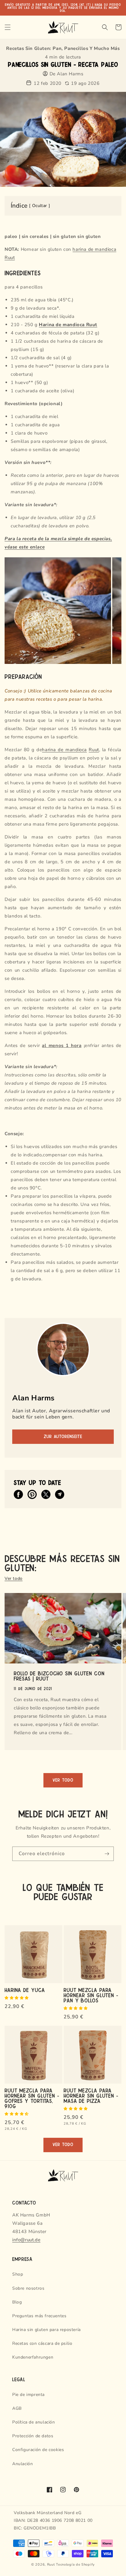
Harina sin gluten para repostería (46, 2330)
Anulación (22, 2464)
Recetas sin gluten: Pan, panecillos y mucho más (63, 48)
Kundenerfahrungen (33, 2357)
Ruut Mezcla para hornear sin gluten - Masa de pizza (91, 2095)
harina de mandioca (64, 750)
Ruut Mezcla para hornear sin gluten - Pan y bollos (91, 1995)
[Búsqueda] (105, 27)
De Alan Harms (67, 74)
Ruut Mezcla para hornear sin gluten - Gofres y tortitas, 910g (32, 2098)
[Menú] (8, 27)
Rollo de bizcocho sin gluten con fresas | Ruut (59, 1676)
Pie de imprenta (28, 2395)
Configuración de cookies (38, 2450)
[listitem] (18, 1494)
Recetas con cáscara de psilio (42, 2343)
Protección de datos (33, 2436)
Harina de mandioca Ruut (68, 325)
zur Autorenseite (63, 1437)
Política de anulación (34, 2422)
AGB (17, 2408)
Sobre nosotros (28, 2288)
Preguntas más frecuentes (39, 2316)
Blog (17, 2302)
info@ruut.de (26, 2240)
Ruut (94, 750)
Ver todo (14, 1578)
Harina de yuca (25, 1990)
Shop (18, 2274)
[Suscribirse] (107, 1854)
